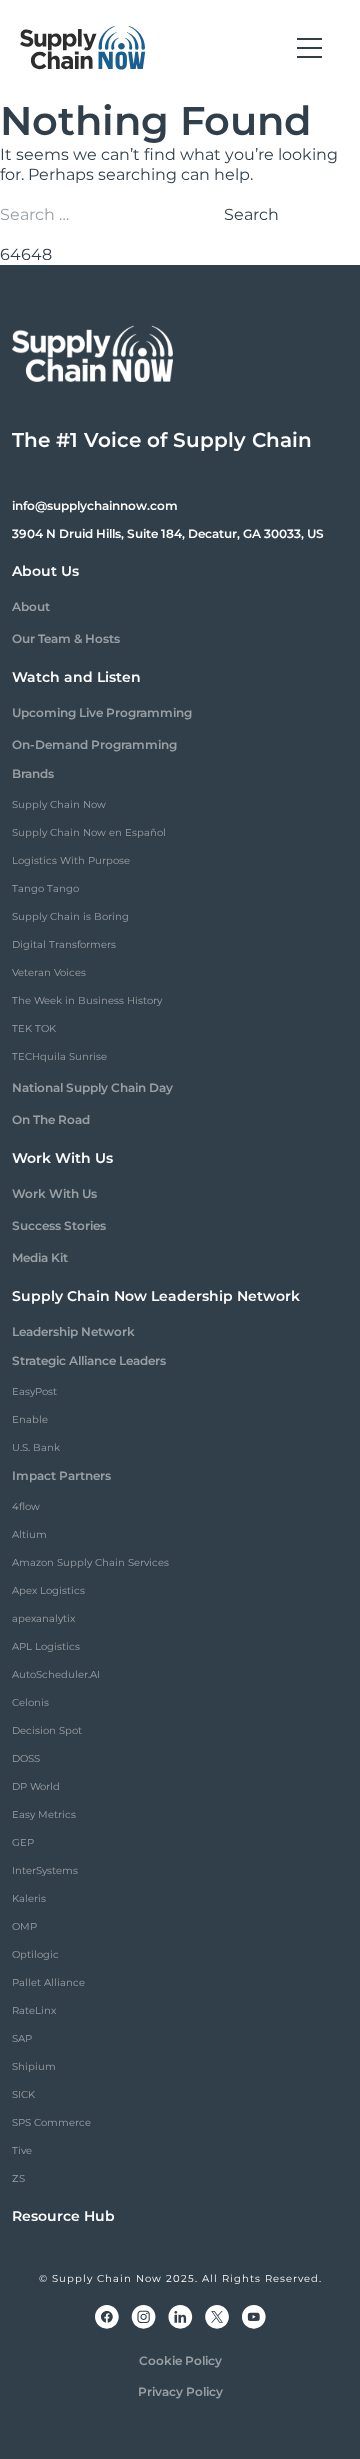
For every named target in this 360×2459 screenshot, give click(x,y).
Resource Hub (63, 2216)
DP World (36, 1786)
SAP (22, 2038)
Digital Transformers (64, 944)
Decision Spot (47, 1730)
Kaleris (29, 1898)
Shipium (34, 2066)
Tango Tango (45, 888)
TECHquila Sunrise (59, 1056)
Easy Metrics (44, 1814)
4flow (26, 1506)
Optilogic (35, 1954)
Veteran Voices (49, 972)
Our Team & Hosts (66, 638)
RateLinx (34, 2010)
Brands (33, 773)
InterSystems (45, 1870)
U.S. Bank (36, 1447)
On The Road (51, 1119)
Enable (30, 1419)
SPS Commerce (51, 2122)
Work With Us (54, 1193)
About (31, 606)
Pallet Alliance (48, 1982)
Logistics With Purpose (71, 860)
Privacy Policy (180, 2391)
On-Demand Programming (94, 744)
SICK (23, 2094)
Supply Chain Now (59, 804)
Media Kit (40, 1257)
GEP (23, 1842)
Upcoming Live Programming (102, 712)
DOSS (26, 1758)
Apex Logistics (48, 1590)
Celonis (30, 1702)
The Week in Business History (87, 1000)
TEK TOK (34, 1028)
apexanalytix (43, 1618)
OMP (24, 1926)
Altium (29, 1534)
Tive (22, 2150)
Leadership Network (73, 1331)
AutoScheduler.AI (56, 1674)
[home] (83, 48)
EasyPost (34, 1391)
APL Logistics (46, 1646)
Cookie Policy (180, 2360)
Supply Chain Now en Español (89, 832)
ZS (18, 2178)
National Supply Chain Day (92, 1087)
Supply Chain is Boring (70, 916)
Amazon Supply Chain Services (90, 1562)
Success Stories (59, 1225)
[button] (309, 48)
